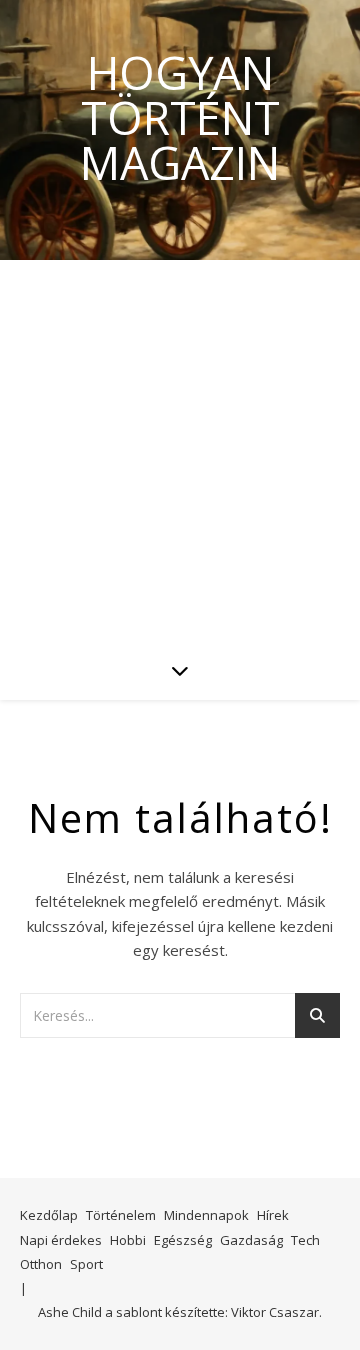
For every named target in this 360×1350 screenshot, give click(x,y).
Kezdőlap (49, 1215)
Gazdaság (251, 1240)
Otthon (41, 1264)
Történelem (121, 1215)
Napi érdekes (61, 1240)
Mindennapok (206, 1215)
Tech (305, 1240)
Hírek (273, 1215)
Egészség (183, 1240)
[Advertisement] (180, 450)
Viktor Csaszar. (276, 1312)
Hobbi (128, 1240)
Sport (86, 1264)
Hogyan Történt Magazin (180, 117)
